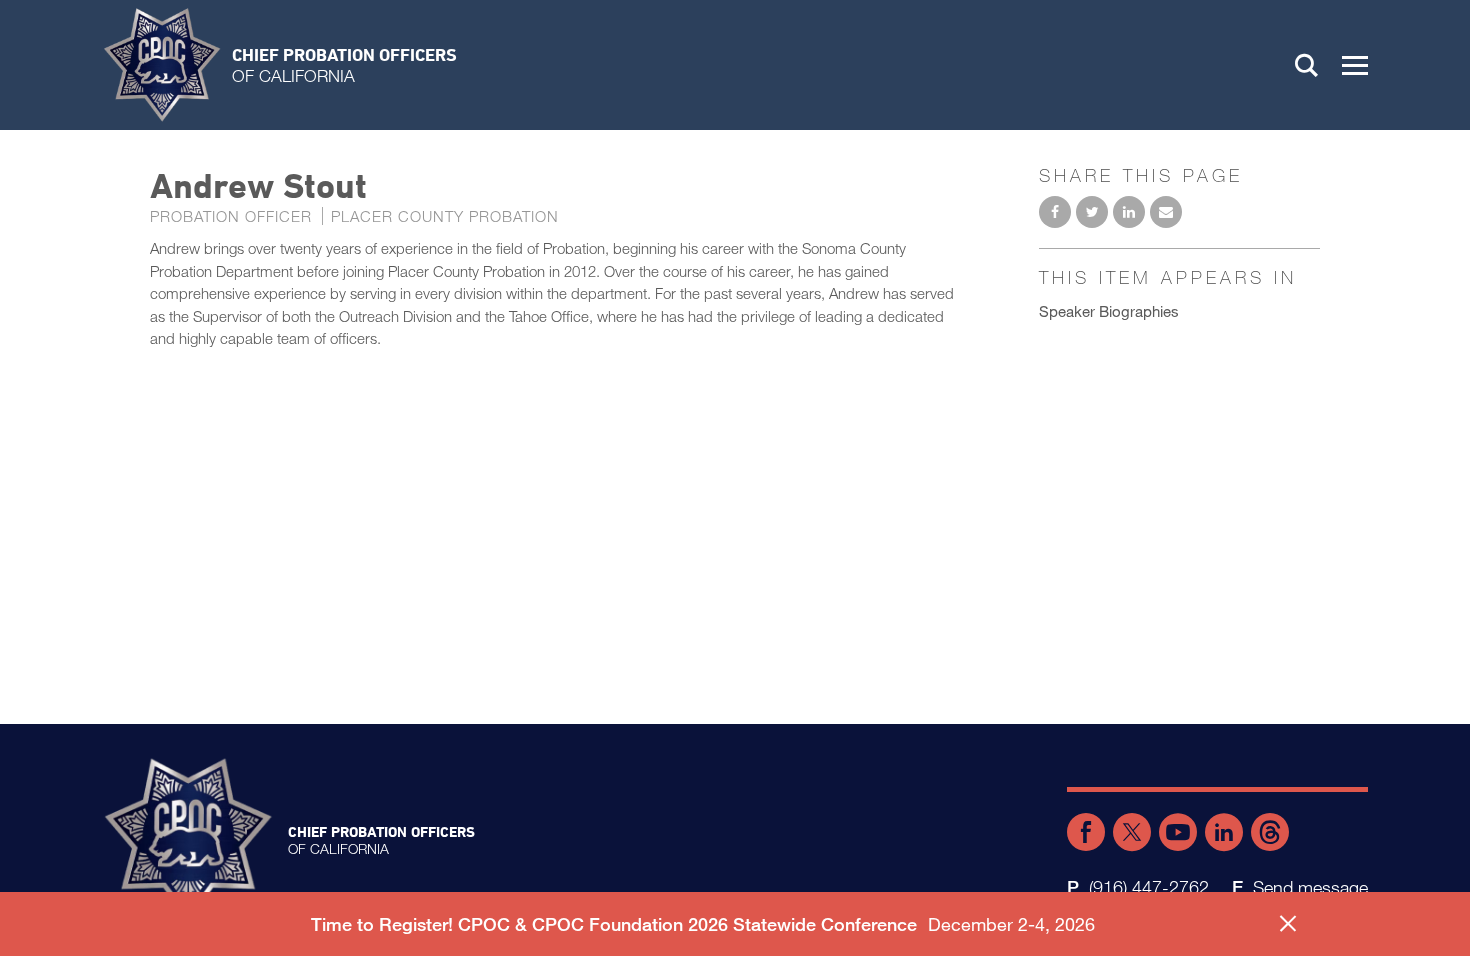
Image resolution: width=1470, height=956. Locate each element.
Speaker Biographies (1109, 311)
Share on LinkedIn (1129, 212)
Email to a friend (1166, 212)
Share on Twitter (1092, 212)
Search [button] (1307, 65)
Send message (1310, 887)
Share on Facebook (1055, 212)
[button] (1355, 65)
